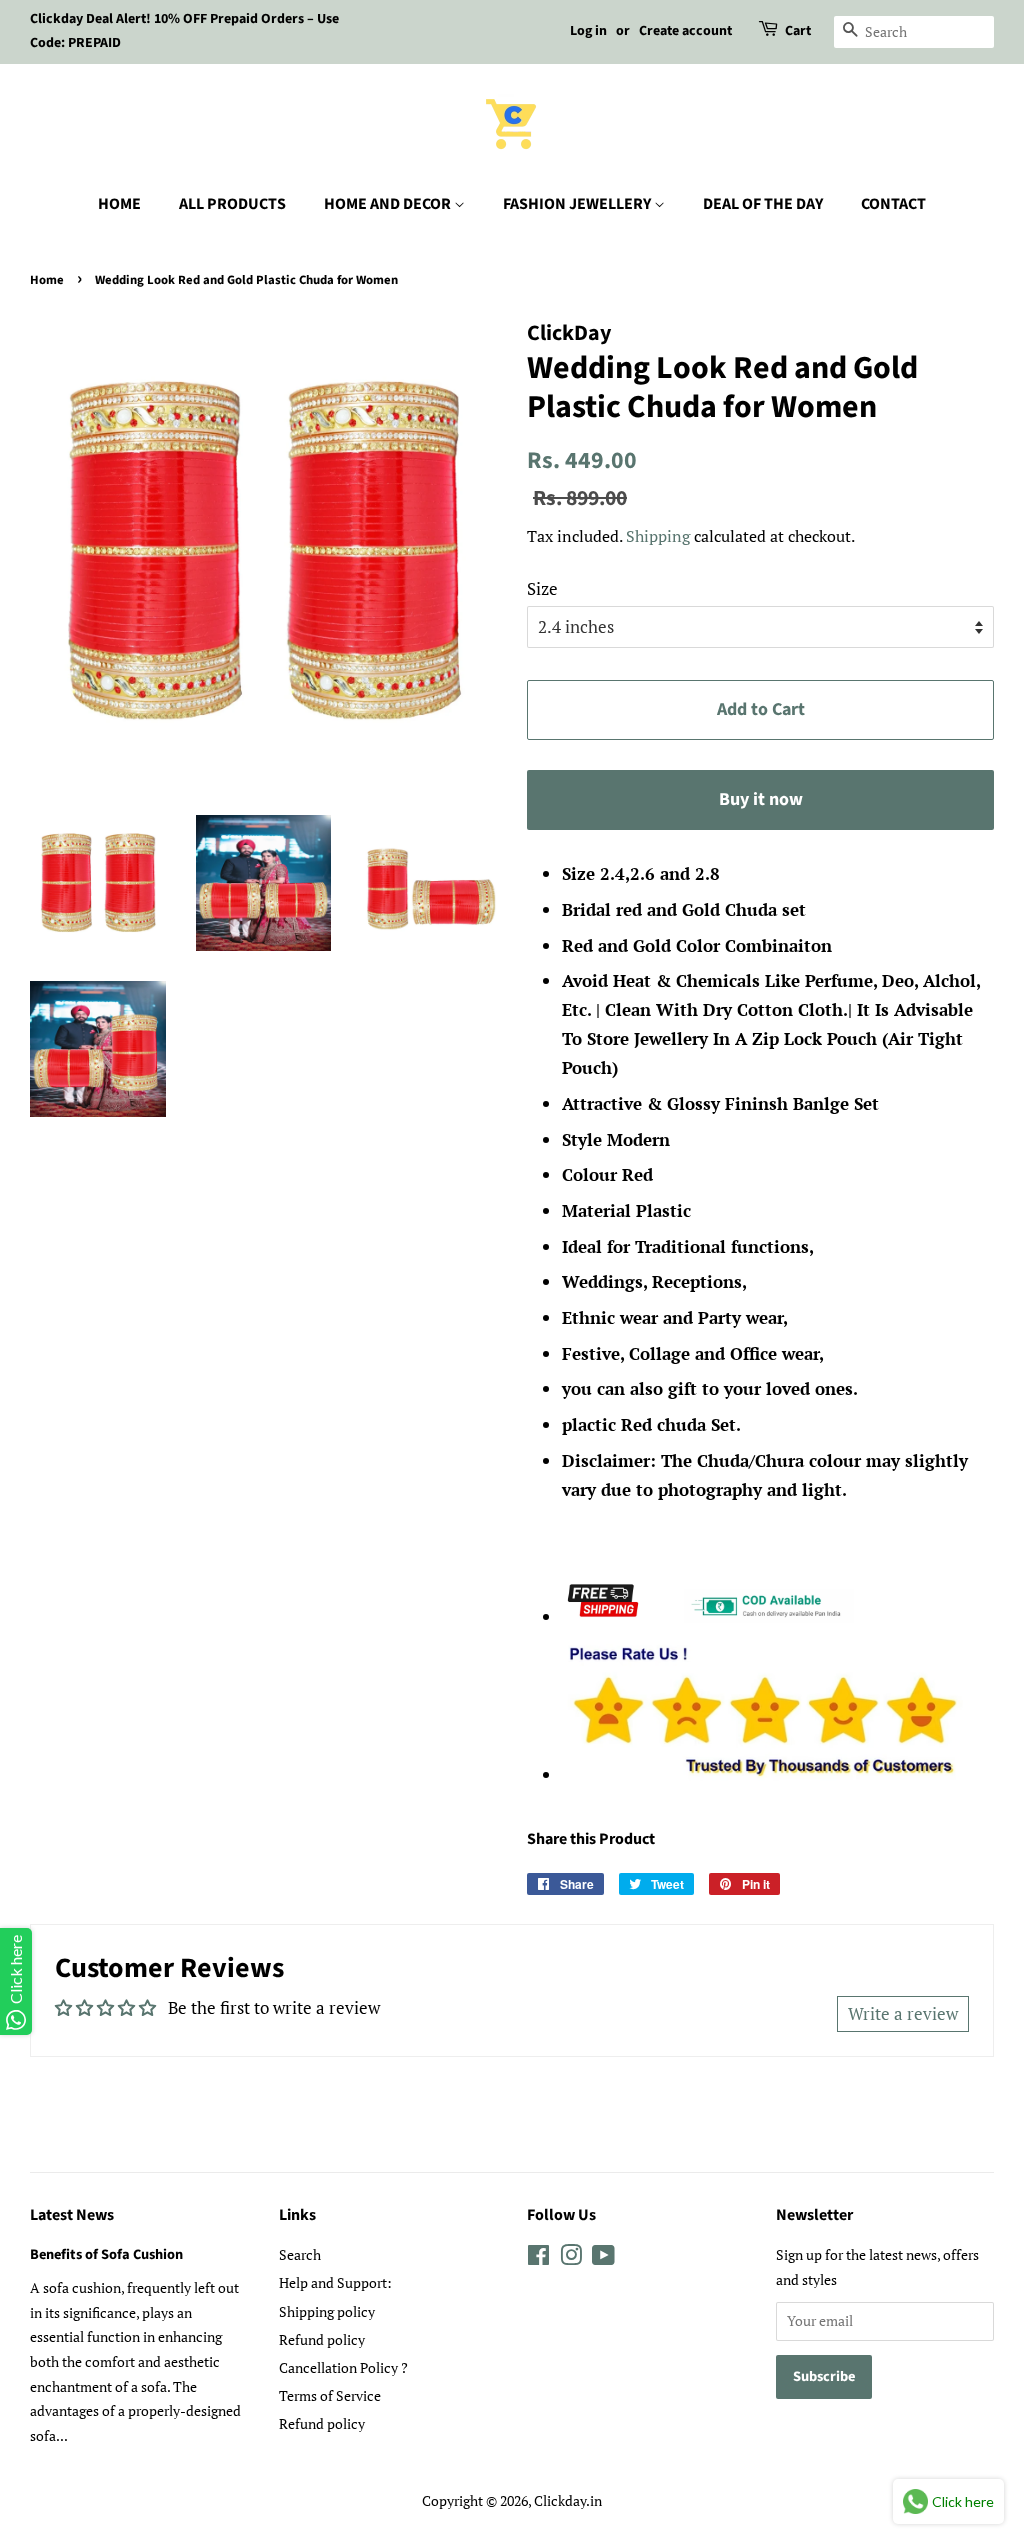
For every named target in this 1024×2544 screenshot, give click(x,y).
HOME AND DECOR (389, 204)
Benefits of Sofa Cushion (106, 2254)
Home (47, 280)
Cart (798, 31)
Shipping (658, 536)
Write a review (903, 2013)
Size (542, 588)
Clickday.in (568, 2500)
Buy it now (761, 799)
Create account (685, 31)
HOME (119, 204)
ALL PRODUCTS (232, 204)
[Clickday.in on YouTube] (603, 2258)
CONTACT (893, 204)
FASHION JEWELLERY (578, 204)
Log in (588, 31)
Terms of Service (330, 2395)
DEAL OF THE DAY (763, 204)
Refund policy (322, 2339)
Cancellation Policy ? (343, 2367)
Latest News (72, 2215)
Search (300, 2254)
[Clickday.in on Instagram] (571, 2258)
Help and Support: (335, 2282)
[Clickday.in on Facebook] (538, 2258)
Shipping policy (327, 2311)
